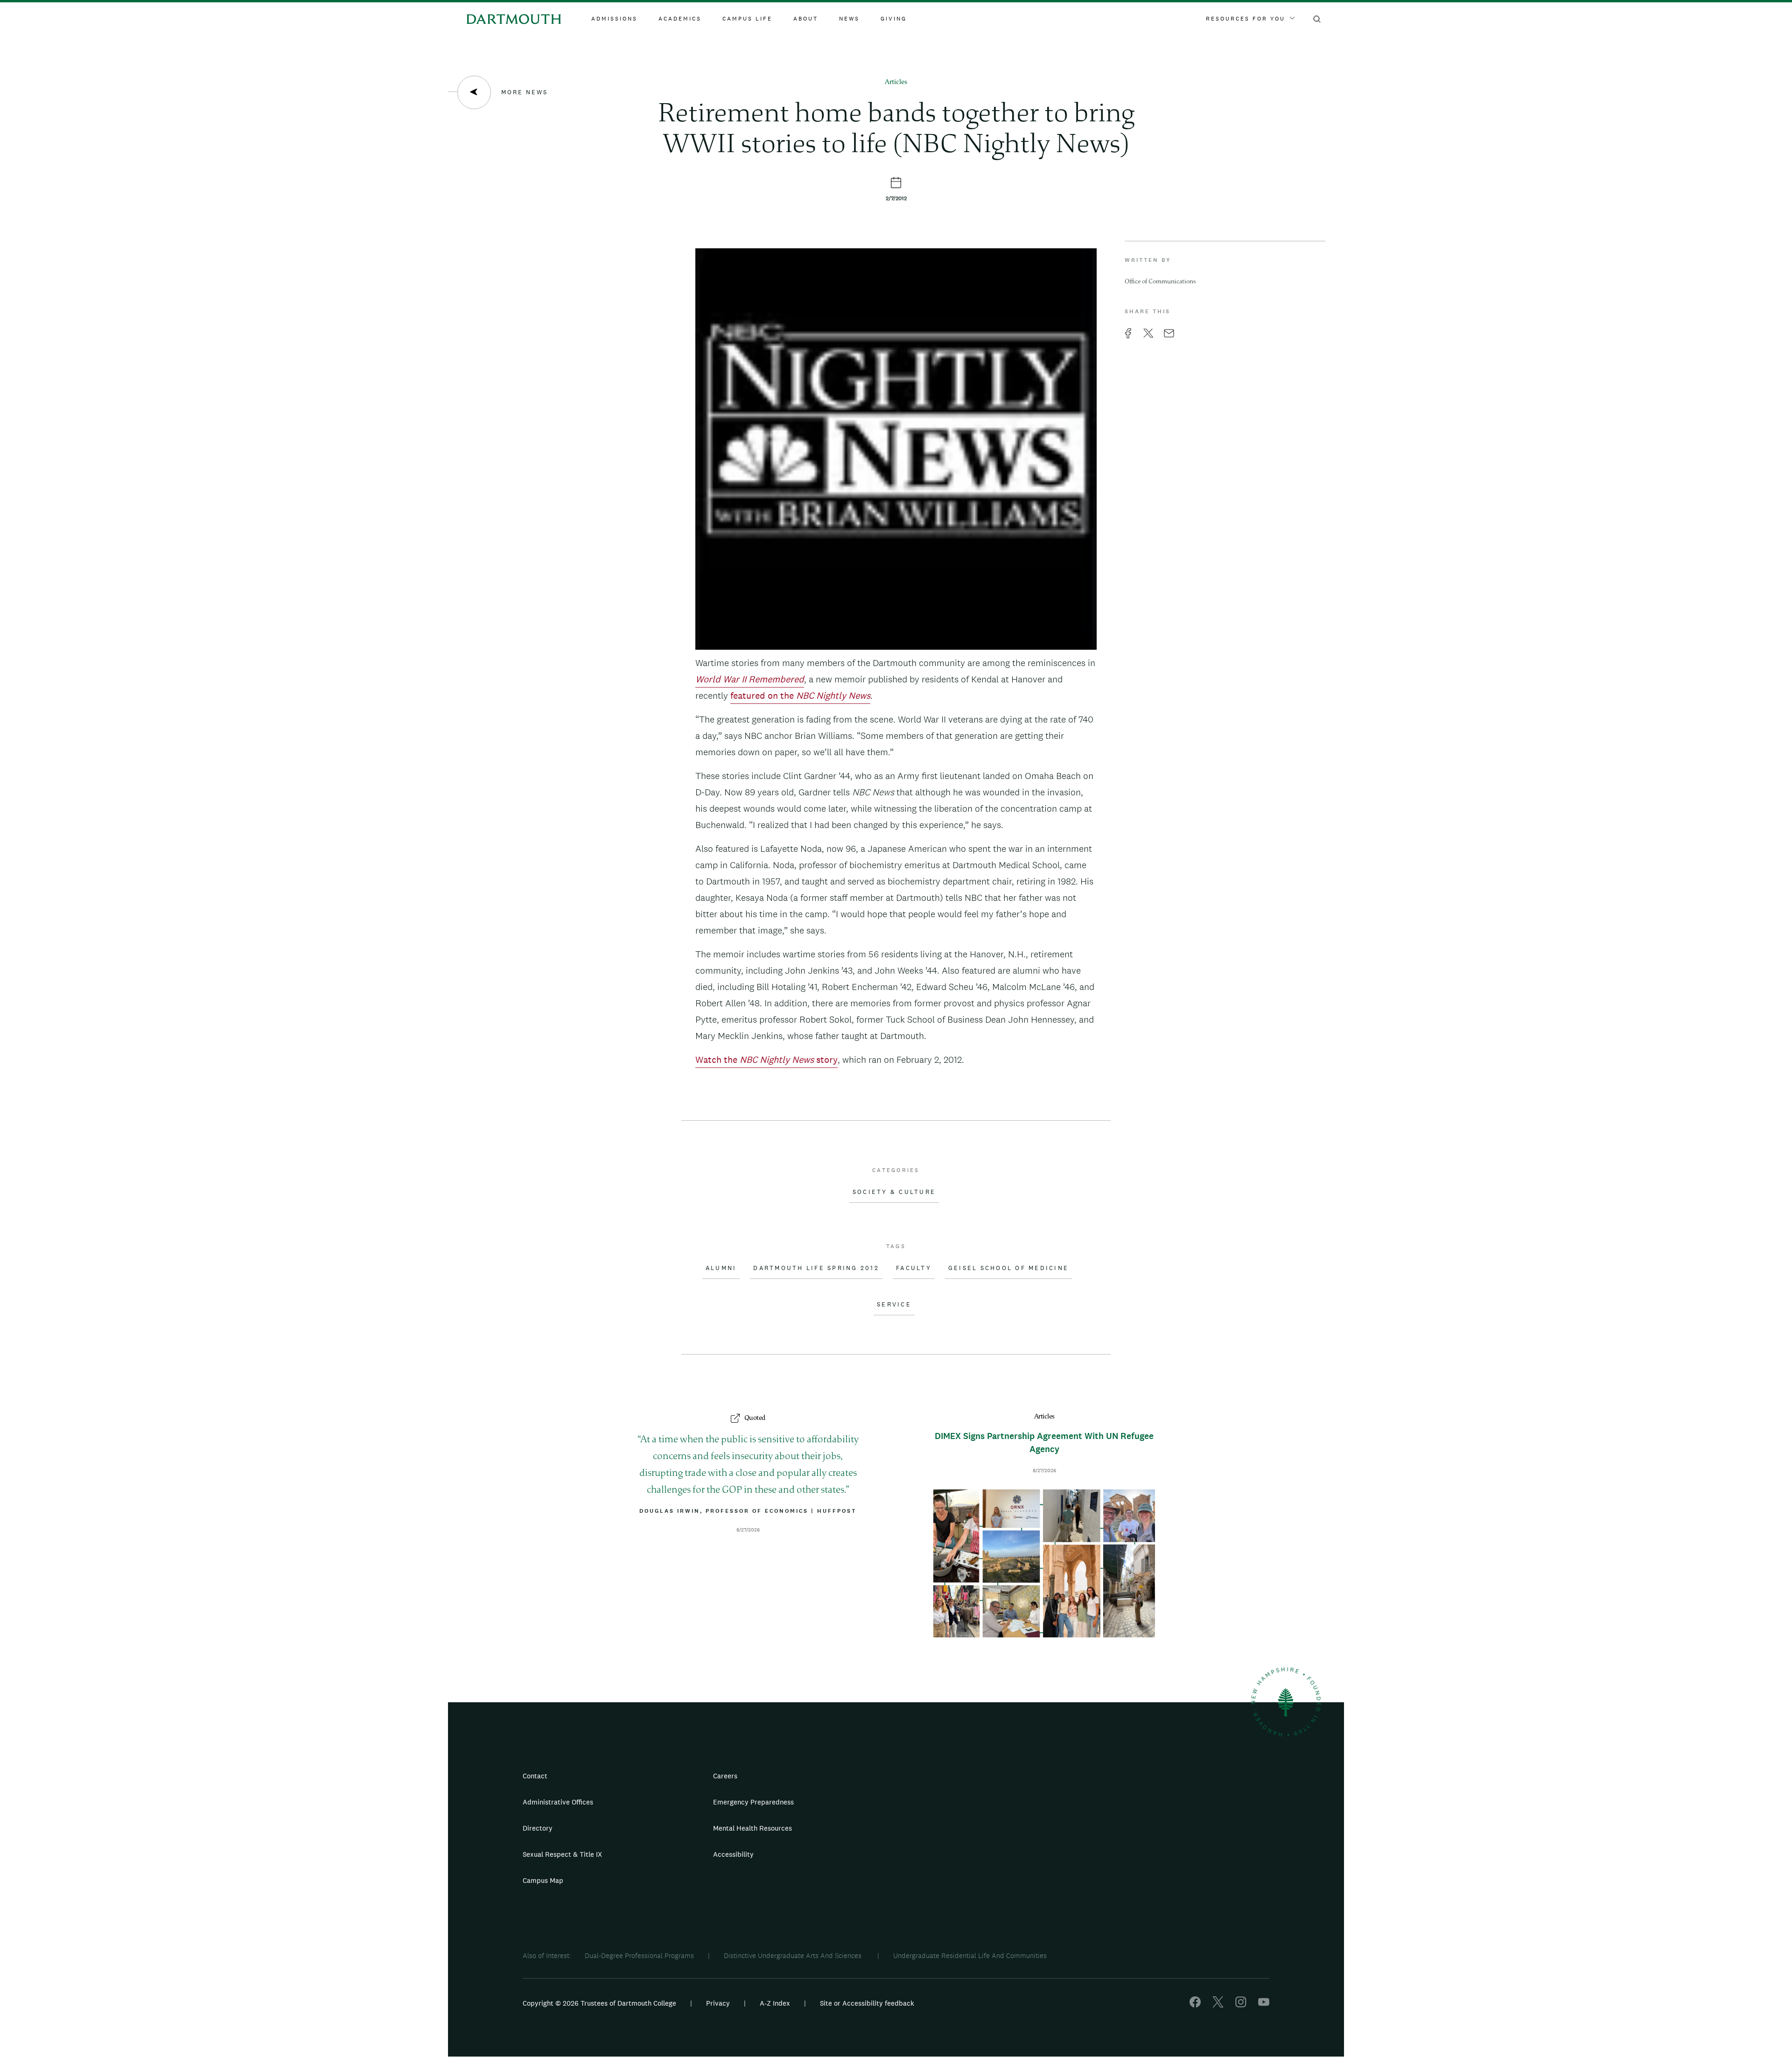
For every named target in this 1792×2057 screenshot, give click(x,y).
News (849, 19)
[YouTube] (1264, 2005)
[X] (1218, 2005)
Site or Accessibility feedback (867, 2003)
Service (894, 1305)
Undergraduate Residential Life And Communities (970, 1955)
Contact (535, 1776)
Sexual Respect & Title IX (562, 1854)
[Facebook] (1195, 2005)
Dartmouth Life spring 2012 (816, 1268)
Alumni (721, 1268)
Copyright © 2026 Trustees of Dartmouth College (599, 2003)
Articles (896, 82)
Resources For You (1246, 19)
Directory (538, 1828)
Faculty (914, 1268)
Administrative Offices (558, 1802)
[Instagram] (1241, 2005)
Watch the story (766, 1060)
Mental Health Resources (752, 1828)
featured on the (800, 695)
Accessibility (733, 1854)
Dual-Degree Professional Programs (639, 1955)
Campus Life (747, 19)
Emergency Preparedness (753, 1802)
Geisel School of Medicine (1008, 1268)
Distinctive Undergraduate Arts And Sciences (794, 1955)
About (806, 19)
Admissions (614, 19)
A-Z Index (775, 2003)
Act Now (955, 1858)
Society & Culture (894, 1192)
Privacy (718, 2003)
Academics (680, 19)
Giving (894, 19)
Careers (725, 1776)
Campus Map (543, 1880)
